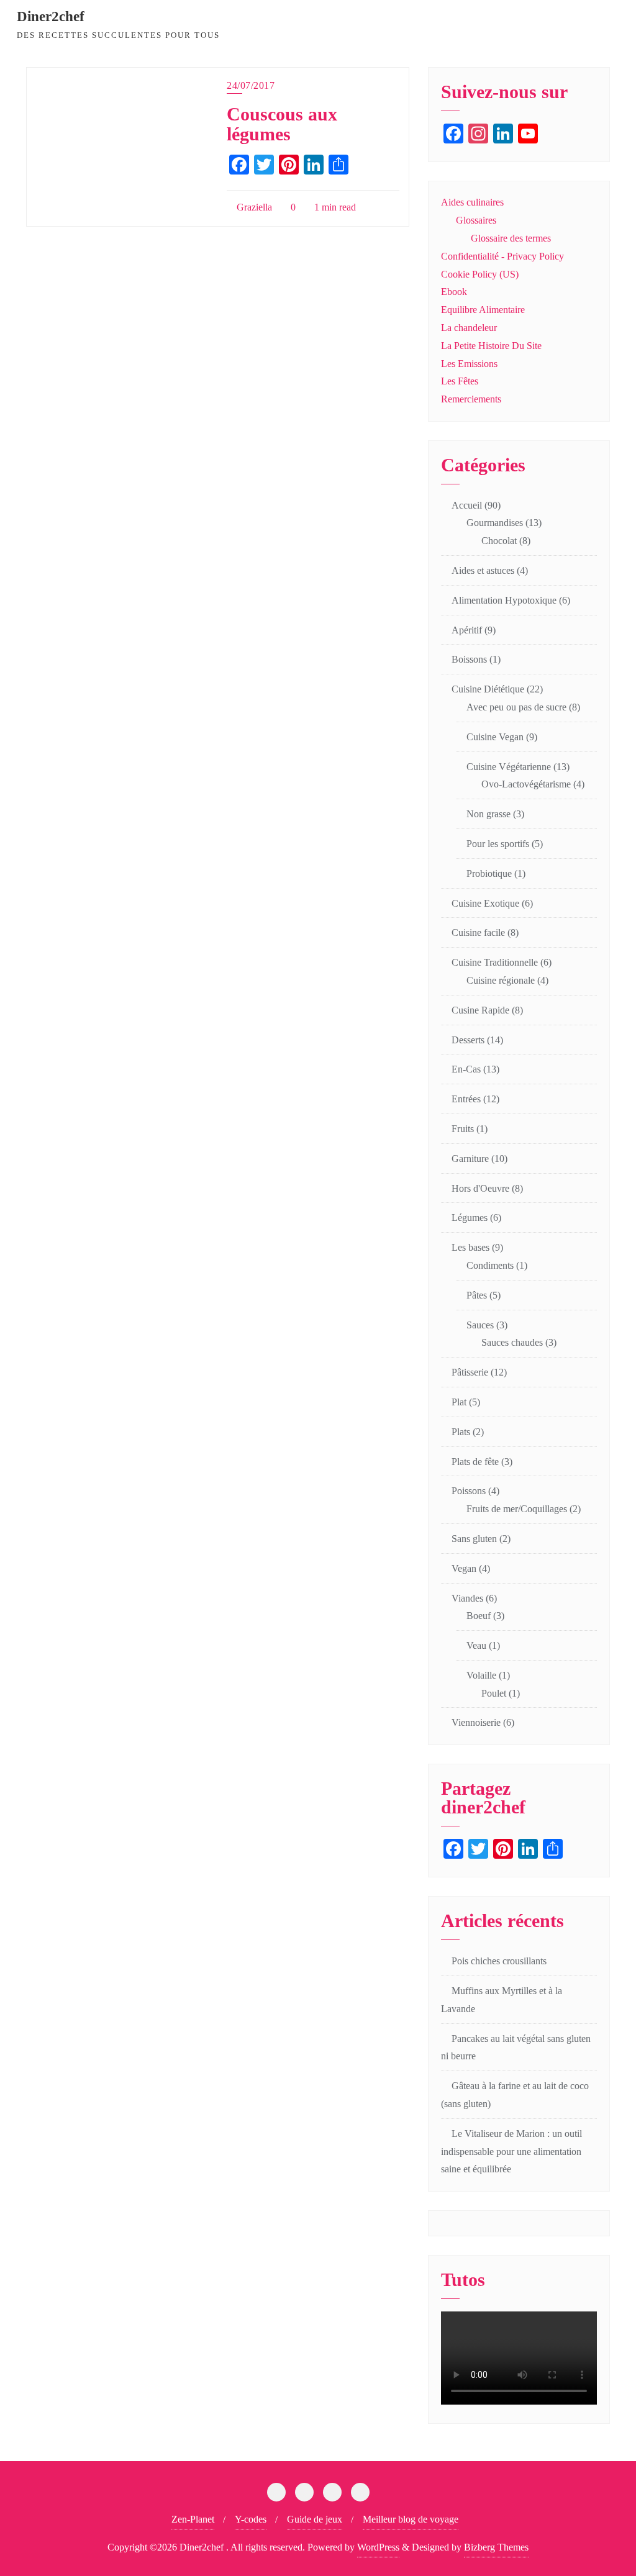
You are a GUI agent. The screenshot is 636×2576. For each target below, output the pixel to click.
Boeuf (479, 1616)
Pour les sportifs (498, 844)
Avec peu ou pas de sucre (516, 707)
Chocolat (499, 541)
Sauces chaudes (512, 1342)
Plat (459, 1402)
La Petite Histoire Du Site (491, 346)
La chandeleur (469, 328)
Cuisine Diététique (488, 689)
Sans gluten (474, 1539)
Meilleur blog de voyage (411, 2519)
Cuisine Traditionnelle (495, 962)
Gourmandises (495, 523)
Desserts (468, 1040)
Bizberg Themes (496, 2547)
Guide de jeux (315, 2519)
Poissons (469, 1491)
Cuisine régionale (501, 980)
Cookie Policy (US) (480, 274)
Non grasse (488, 814)
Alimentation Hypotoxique (504, 600)
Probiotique (489, 873)
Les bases (470, 1247)
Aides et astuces (483, 570)
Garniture (470, 1159)
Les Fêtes (460, 381)
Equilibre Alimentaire (483, 310)
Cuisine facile (478, 932)
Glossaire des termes (511, 238)
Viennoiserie (476, 1722)
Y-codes (251, 2519)
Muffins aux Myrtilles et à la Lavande (502, 2000)
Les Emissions (469, 364)
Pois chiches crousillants (499, 1961)
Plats (461, 1432)
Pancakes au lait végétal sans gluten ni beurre (516, 2048)
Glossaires (476, 220)
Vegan (464, 1568)
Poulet (494, 1693)
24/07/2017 (251, 85)
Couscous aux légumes (282, 125)
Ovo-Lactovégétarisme (526, 784)
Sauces (480, 1325)
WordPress (378, 2547)
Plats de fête (475, 1462)
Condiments (490, 1265)
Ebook (454, 292)
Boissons (469, 659)
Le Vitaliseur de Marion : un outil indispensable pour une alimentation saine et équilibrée (511, 2152)
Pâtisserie (470, 1372)
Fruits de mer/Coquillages (517, 1509)
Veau (476, 1645)
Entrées (466, 1099)
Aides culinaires (472, 202)
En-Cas (466, 1069)
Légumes (470, 1218)
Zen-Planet (193, 2519)
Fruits (463, 1129)
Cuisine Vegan (495, 737)
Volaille (481, 1675)
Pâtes (477, 1295)
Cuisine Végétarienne (509, 767)
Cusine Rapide (480, 1010)
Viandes (467, 1598)
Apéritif (467, 630)
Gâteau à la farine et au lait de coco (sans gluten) (515, 2095)
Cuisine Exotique (485, 903)
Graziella (253, 207)
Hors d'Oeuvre (480, 1188)
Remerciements (471, 399)
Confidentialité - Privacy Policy (502, 256)
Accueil (467, 505)
